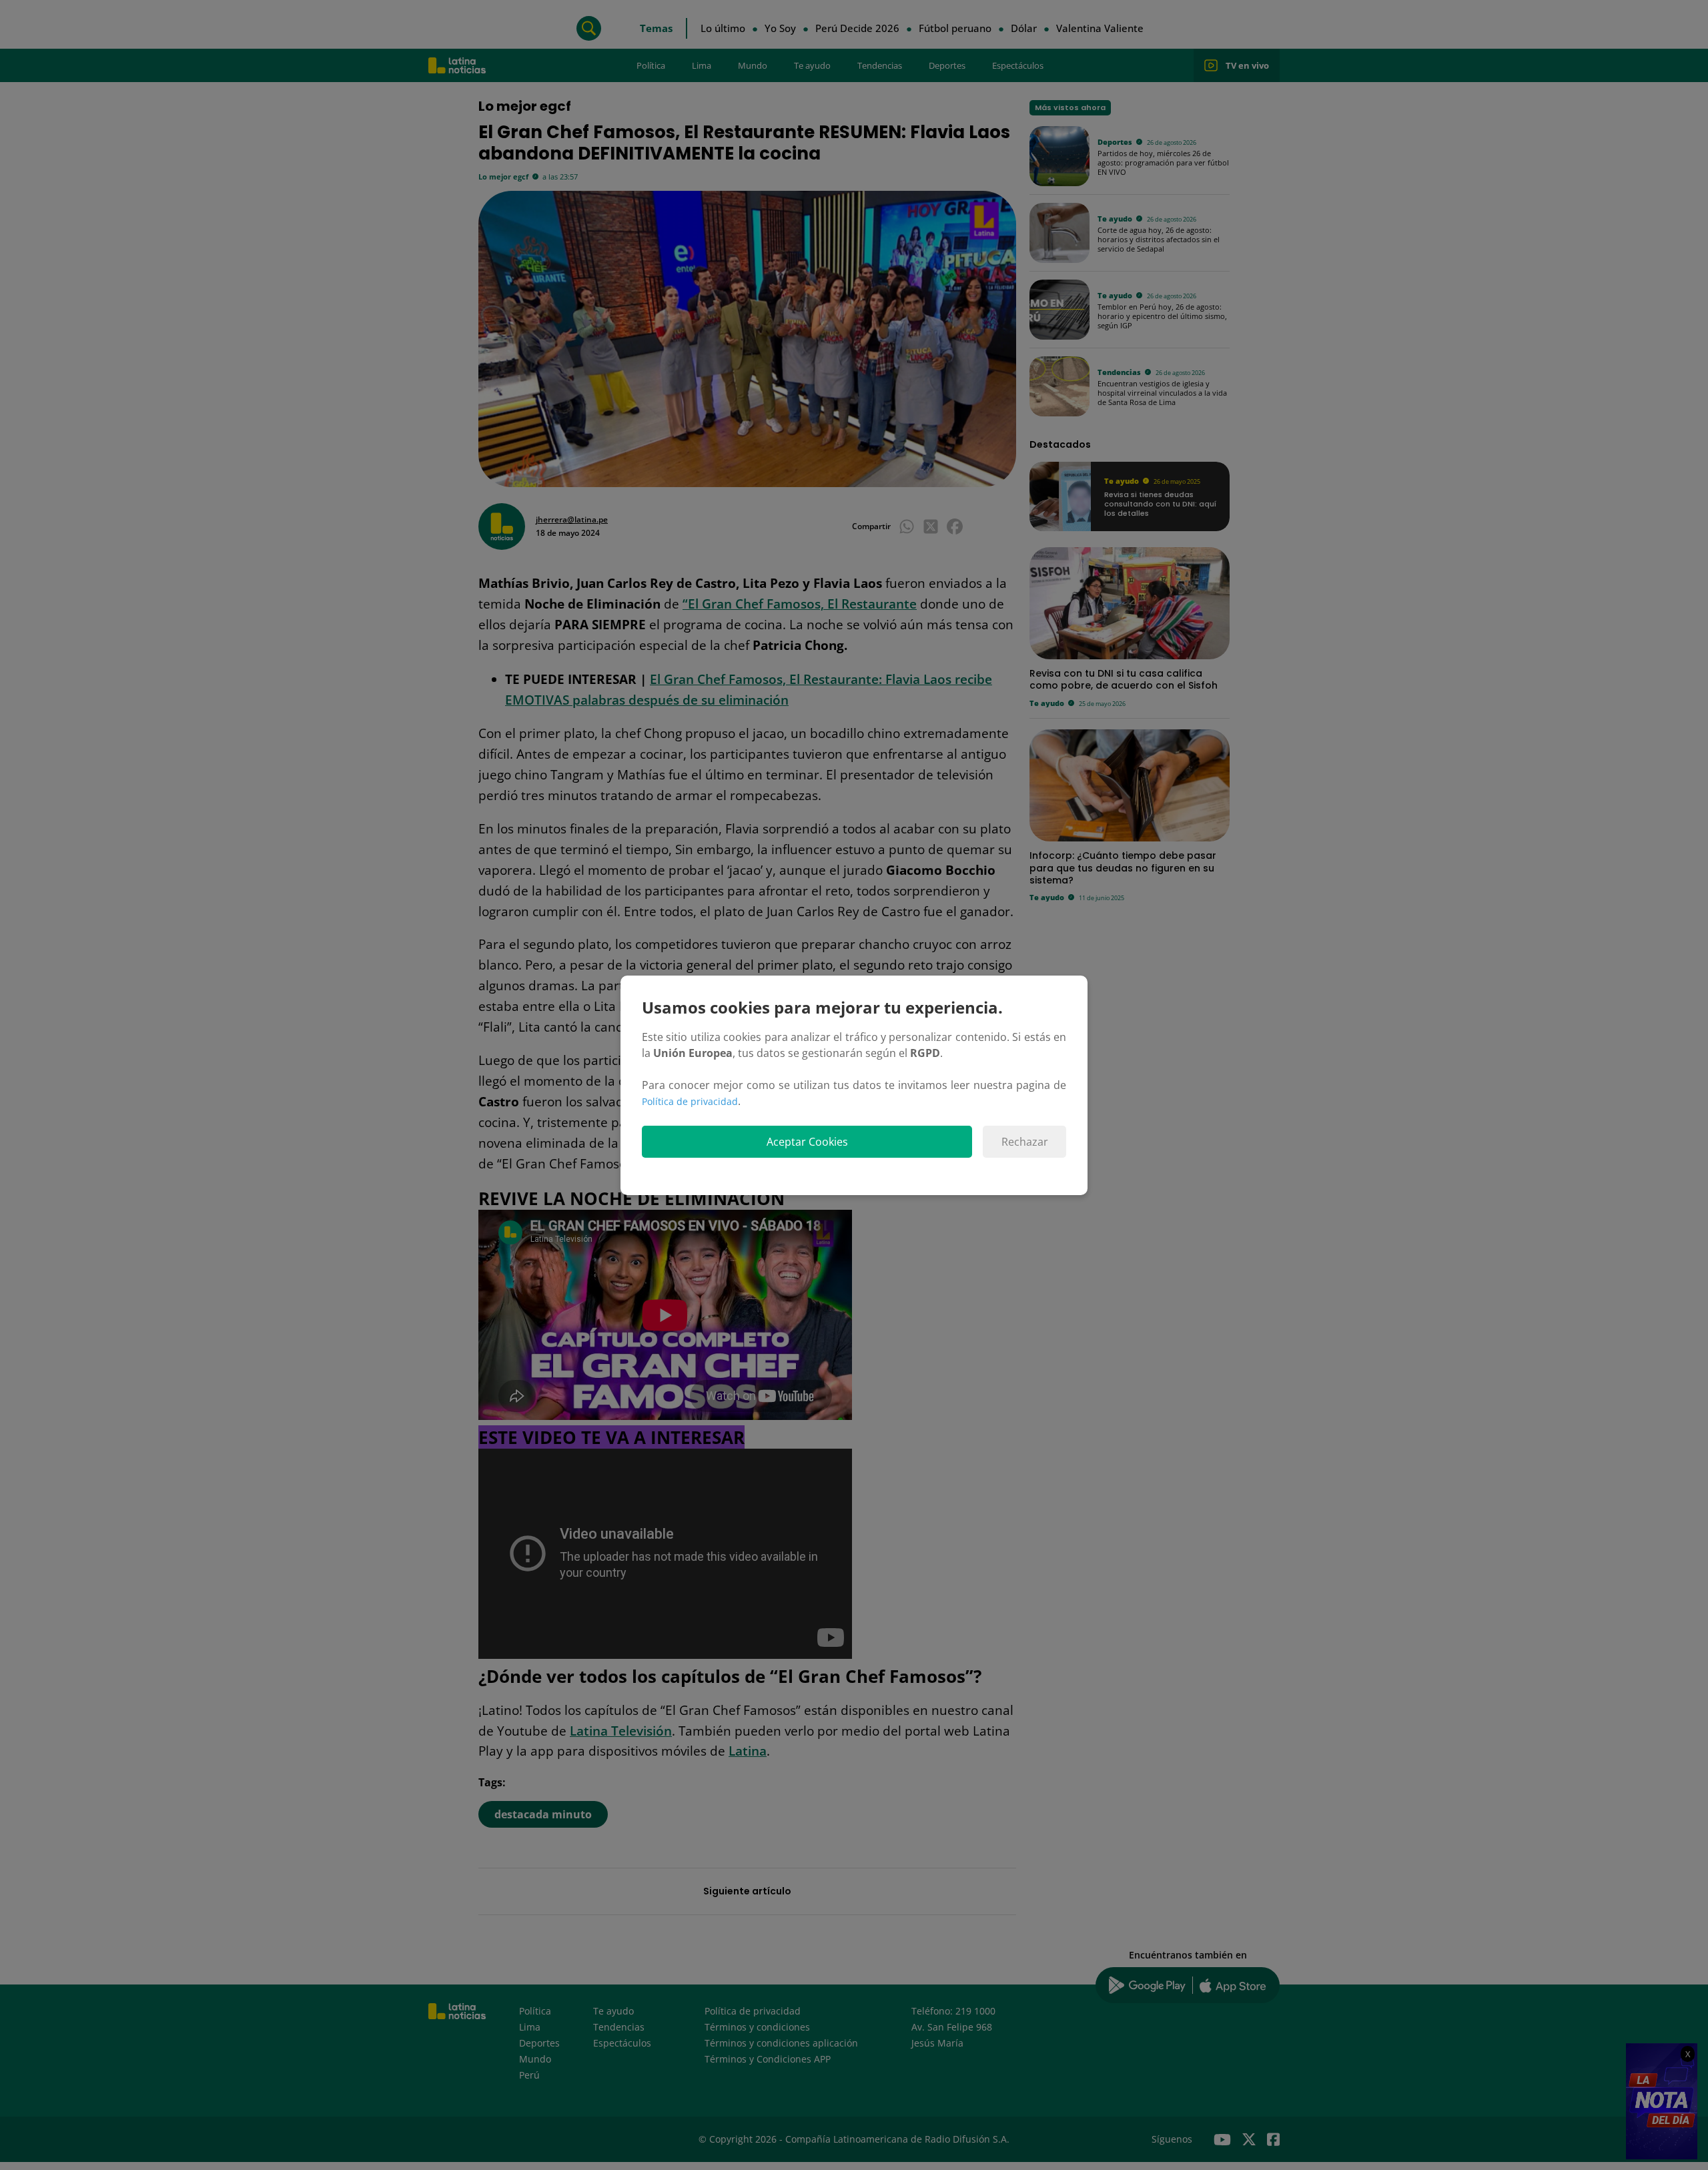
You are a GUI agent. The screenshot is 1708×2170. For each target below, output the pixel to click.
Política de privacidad (690, 1101)
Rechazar (1025, 1142)
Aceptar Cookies (807, 1142)
